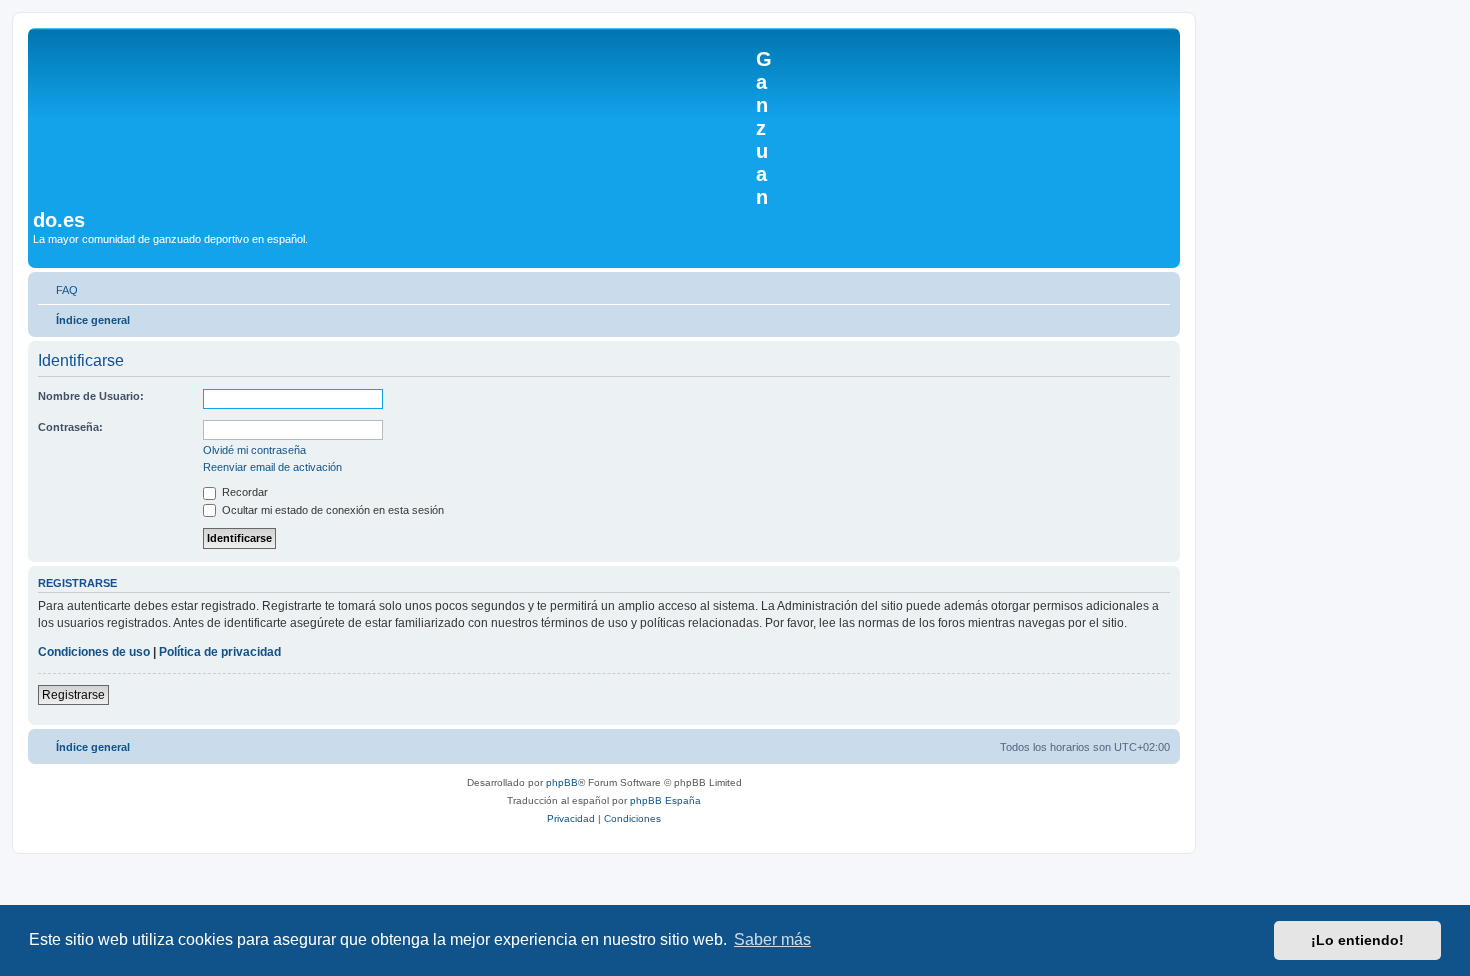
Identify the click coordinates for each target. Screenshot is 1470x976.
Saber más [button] (772, 939)
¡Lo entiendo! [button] (1357, 940)
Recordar (243, 492)
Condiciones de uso (94, 652)
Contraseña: (70, 427)
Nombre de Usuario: (91, 396)
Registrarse (73, 695)
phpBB (562, 782)
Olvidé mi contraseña (254, 450)
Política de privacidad (220, 652)
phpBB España (665, 800)
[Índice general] (394, 118)
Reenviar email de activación (272, 467)
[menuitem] (58, 290)
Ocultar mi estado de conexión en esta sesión (331, 510)
